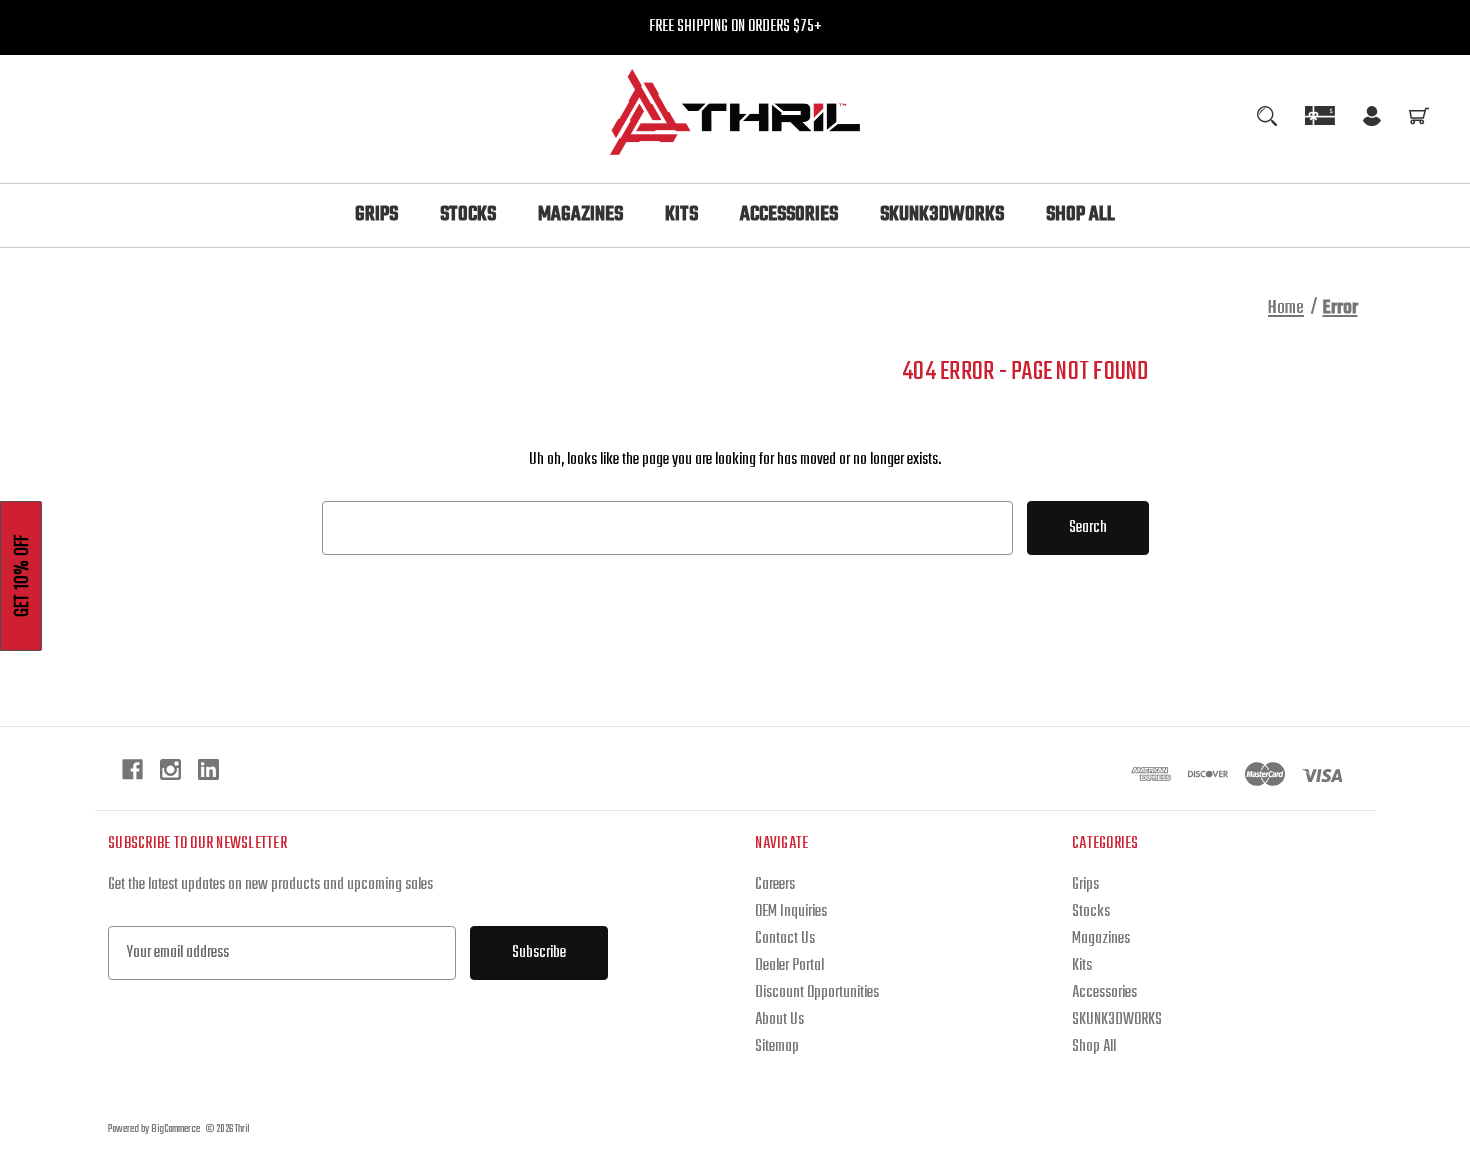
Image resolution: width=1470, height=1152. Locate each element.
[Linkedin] (208, 769)
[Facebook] (132, 769)
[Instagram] (170, 769)
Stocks (468, 214)
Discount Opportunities (817, 993)
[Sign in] (1372, 119)
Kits (681, 214)
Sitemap (777, 1047)
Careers (775, 885)
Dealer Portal (789, 966)
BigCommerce (175, 1129)
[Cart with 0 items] (1419, 119)
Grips (376, 214)
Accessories (789, 214)
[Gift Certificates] (1320, 115)
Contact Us (785, 939)
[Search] (1267, 116)
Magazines (580, 214)
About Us (779, 1020)
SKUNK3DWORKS (942, 214)
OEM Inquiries (791, 912)
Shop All (1080, 214)
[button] (21, 576)
